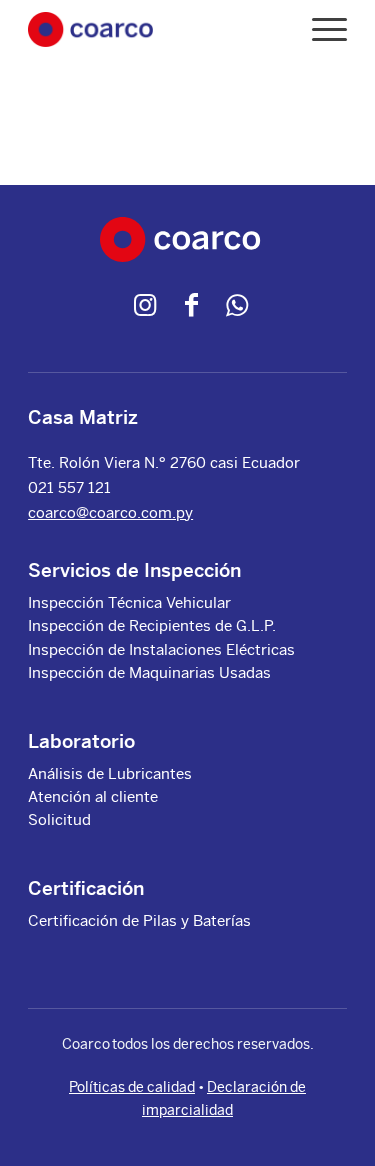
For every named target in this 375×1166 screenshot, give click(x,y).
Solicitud (59, 819)
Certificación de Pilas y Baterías (139, 920)
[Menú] (319, 29)
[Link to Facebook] (191, 305)
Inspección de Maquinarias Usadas (149, 672)
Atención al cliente (93, 796)
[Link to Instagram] (145, 305)
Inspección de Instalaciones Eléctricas (161, 649)
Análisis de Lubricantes (110, 773)
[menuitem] (319, 29)
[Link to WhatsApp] (237, 305)
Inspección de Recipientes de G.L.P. (152, 625)
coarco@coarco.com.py (110, 512)
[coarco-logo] (90, 29)
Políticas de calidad (132, 1087)
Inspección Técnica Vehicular (129, 602)
